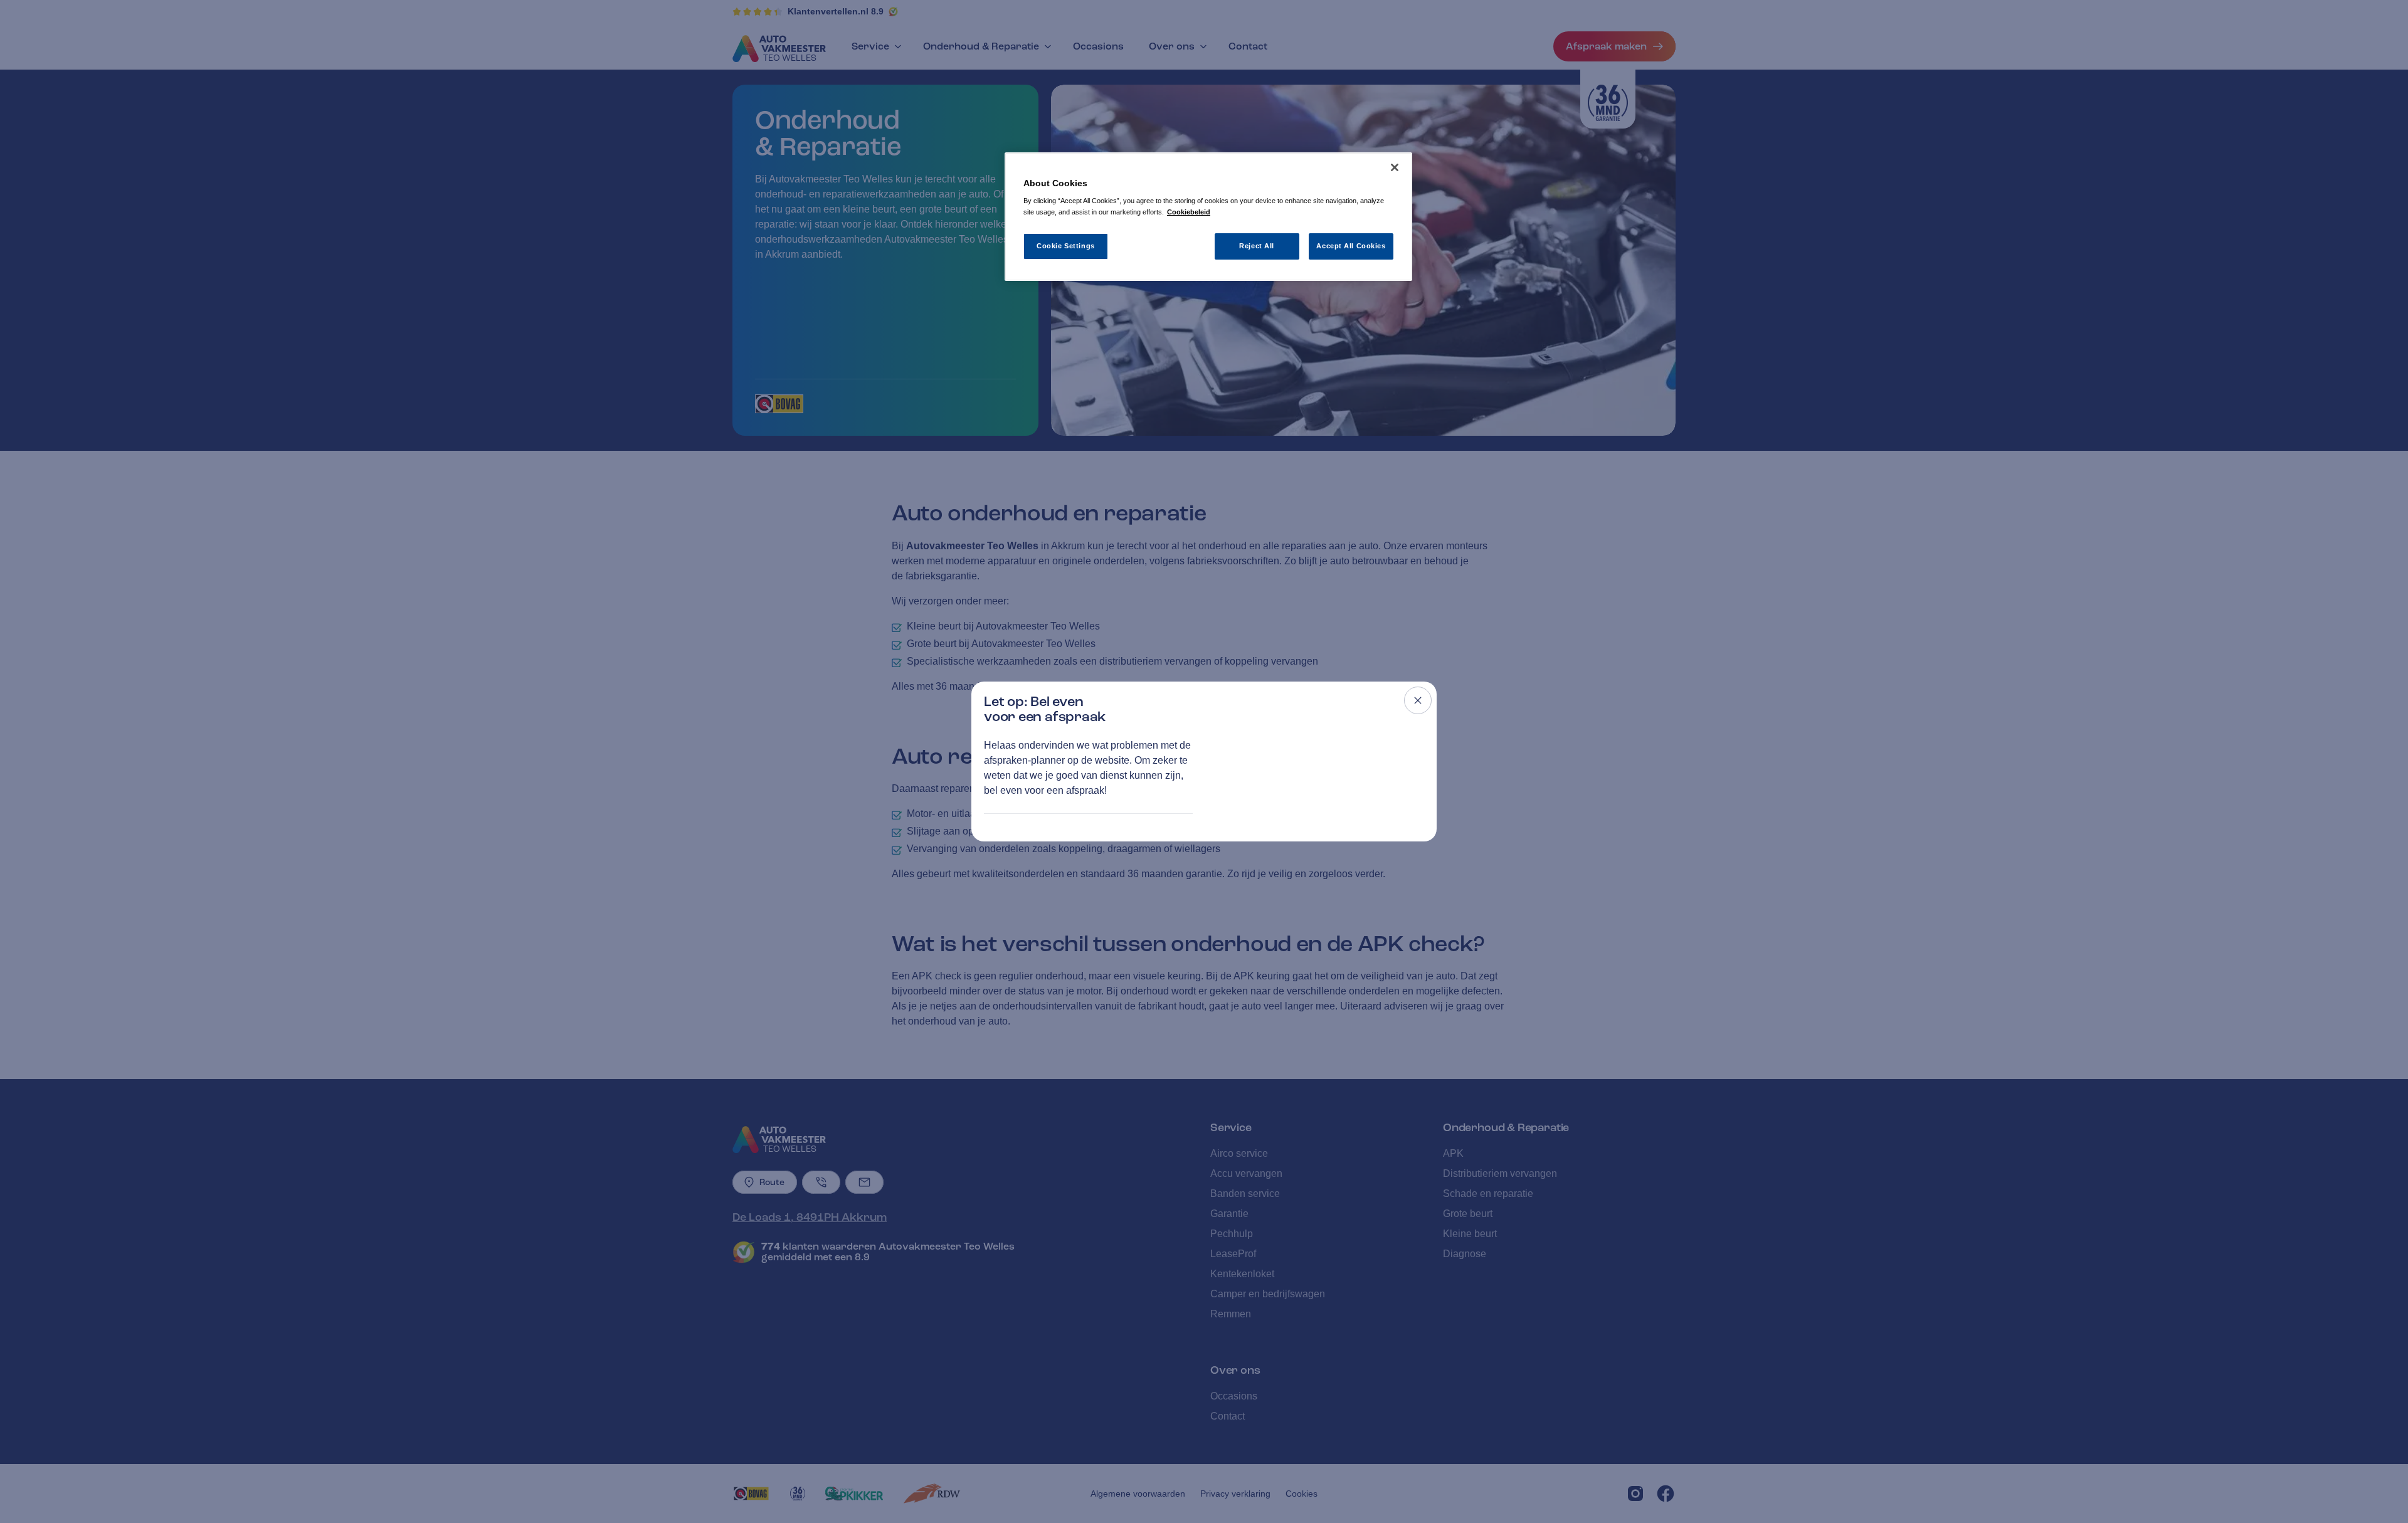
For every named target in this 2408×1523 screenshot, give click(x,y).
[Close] (1395, 167)
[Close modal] (1418, 700)
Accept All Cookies (1351, 246)
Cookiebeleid (1189, 212)
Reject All (1257, 246)
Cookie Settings (1066, 246)
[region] (1208, 217)
